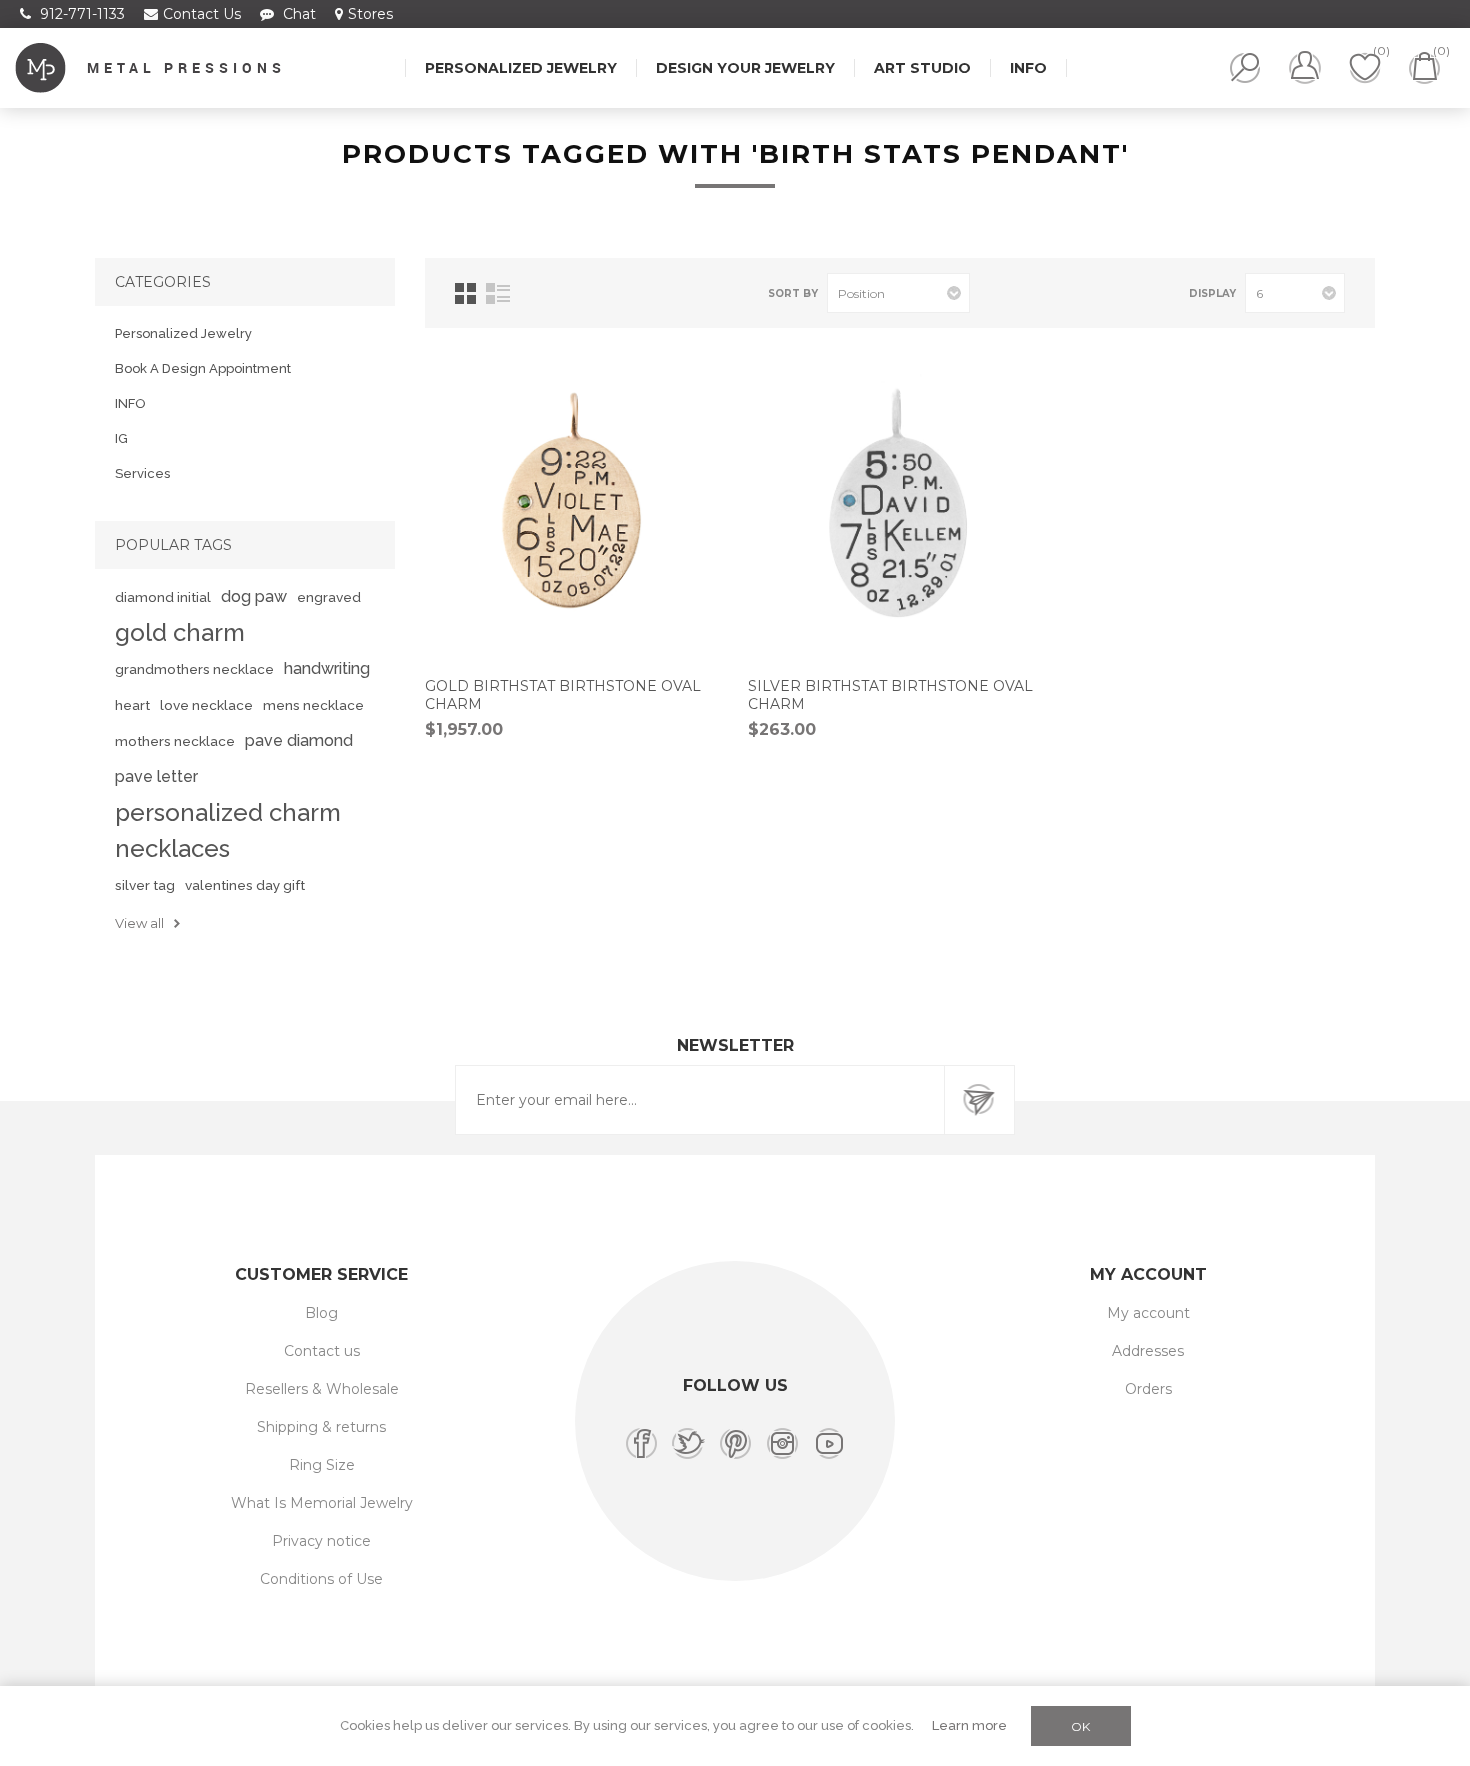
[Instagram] (782, 1443)
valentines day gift (245, 885)
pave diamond (299, 740)
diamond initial (163, 597)
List (498, 293)
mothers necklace (175, 741)
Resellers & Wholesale (322, 1389)
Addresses (1148, 1351)
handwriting (327, 668)
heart (132, 705)
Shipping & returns (321, 1427)
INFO (130, 403)
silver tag (145, 885)
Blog (321, 1313)
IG (121, 438)
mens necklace (313, 705)
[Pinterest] (735, 1443)
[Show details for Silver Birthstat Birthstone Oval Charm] (900, 510)
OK (1080, 1726)
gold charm (180, 632)
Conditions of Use (321, 1579)
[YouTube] (829, 1443)
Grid (465, 293)
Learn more (969, 1725)
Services (142, 473)
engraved (329, 597)
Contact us (322, 1351)
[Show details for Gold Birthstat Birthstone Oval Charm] (577, 510)
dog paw (254, 596)
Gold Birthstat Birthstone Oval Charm (563, 695)
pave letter (156, 776)
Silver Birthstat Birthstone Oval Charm (890, 695)
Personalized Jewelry (183, 333)
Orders (1148, 1389)
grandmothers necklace (194, 669)
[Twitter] (688, 1443)
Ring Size (322, 1465)
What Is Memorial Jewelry (322, 1503)
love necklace (206, 705)
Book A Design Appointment (203, 368)
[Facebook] (641, 1443)
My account (1148, 1313)
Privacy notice (321, 1541)
